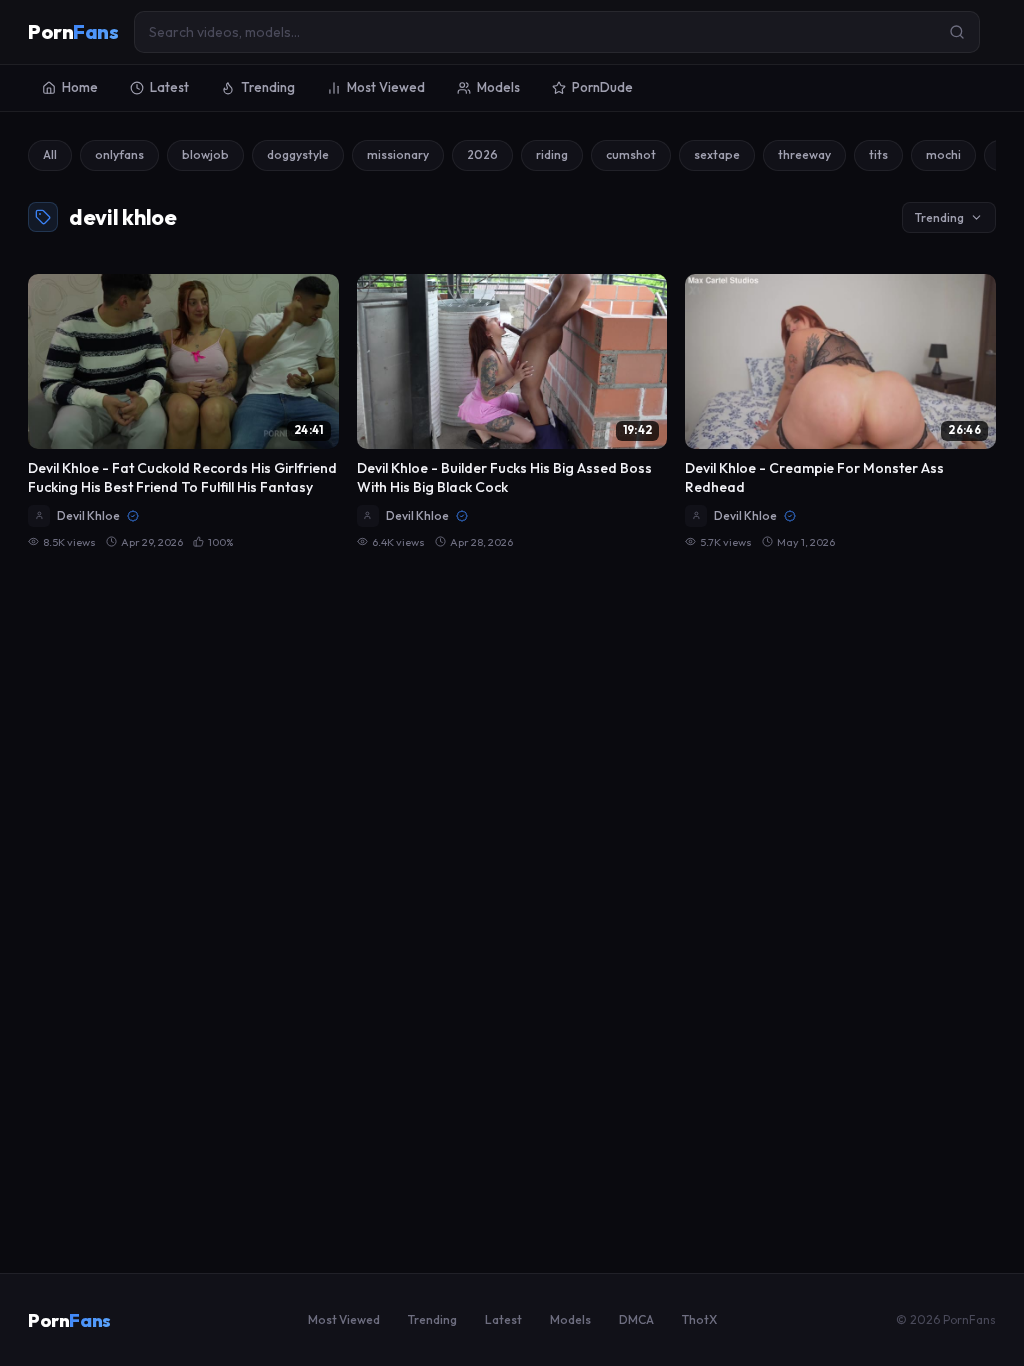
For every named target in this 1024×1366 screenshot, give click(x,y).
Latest (169, 87)
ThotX (699, 1319)
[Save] (313, 300)
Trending (268, 87)
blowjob (205, 154)
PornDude (602, 87)
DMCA (636, 1319)
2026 (482, 154)
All (50, 154)
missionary (398, 154)
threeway (804, 154)
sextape (717, 154)
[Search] (957, 32)
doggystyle (298, 154)
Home (80, 87)
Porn (73, 31)
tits (878, 154)
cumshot (631, 154)
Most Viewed (386, 87)
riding (552, 154)
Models (498, 87)
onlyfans (119, 154)
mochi (943, 154)
